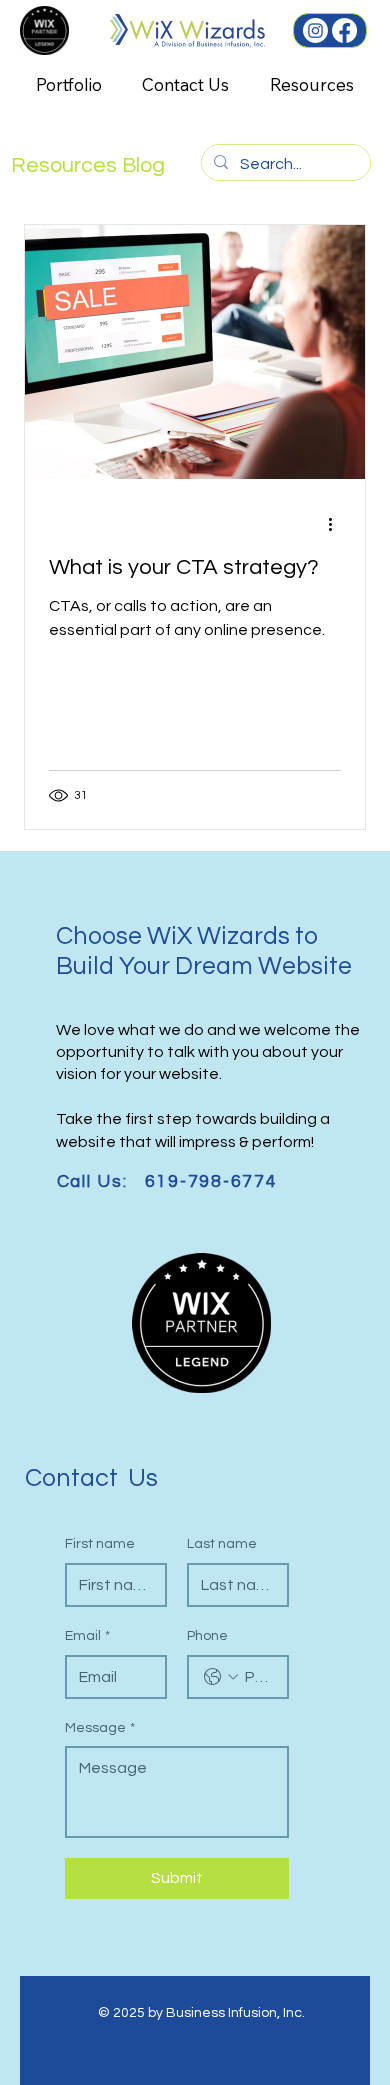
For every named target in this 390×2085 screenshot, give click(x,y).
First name (100, 1544)
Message (100, 1728)
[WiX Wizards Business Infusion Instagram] (315, 30)
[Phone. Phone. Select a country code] (221, 1677)
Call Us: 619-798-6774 (167, 1182)
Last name (222, 1544)
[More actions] (338, 524)
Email (87, 1636)
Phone (207, 1636)
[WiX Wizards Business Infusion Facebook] (344, 30)
